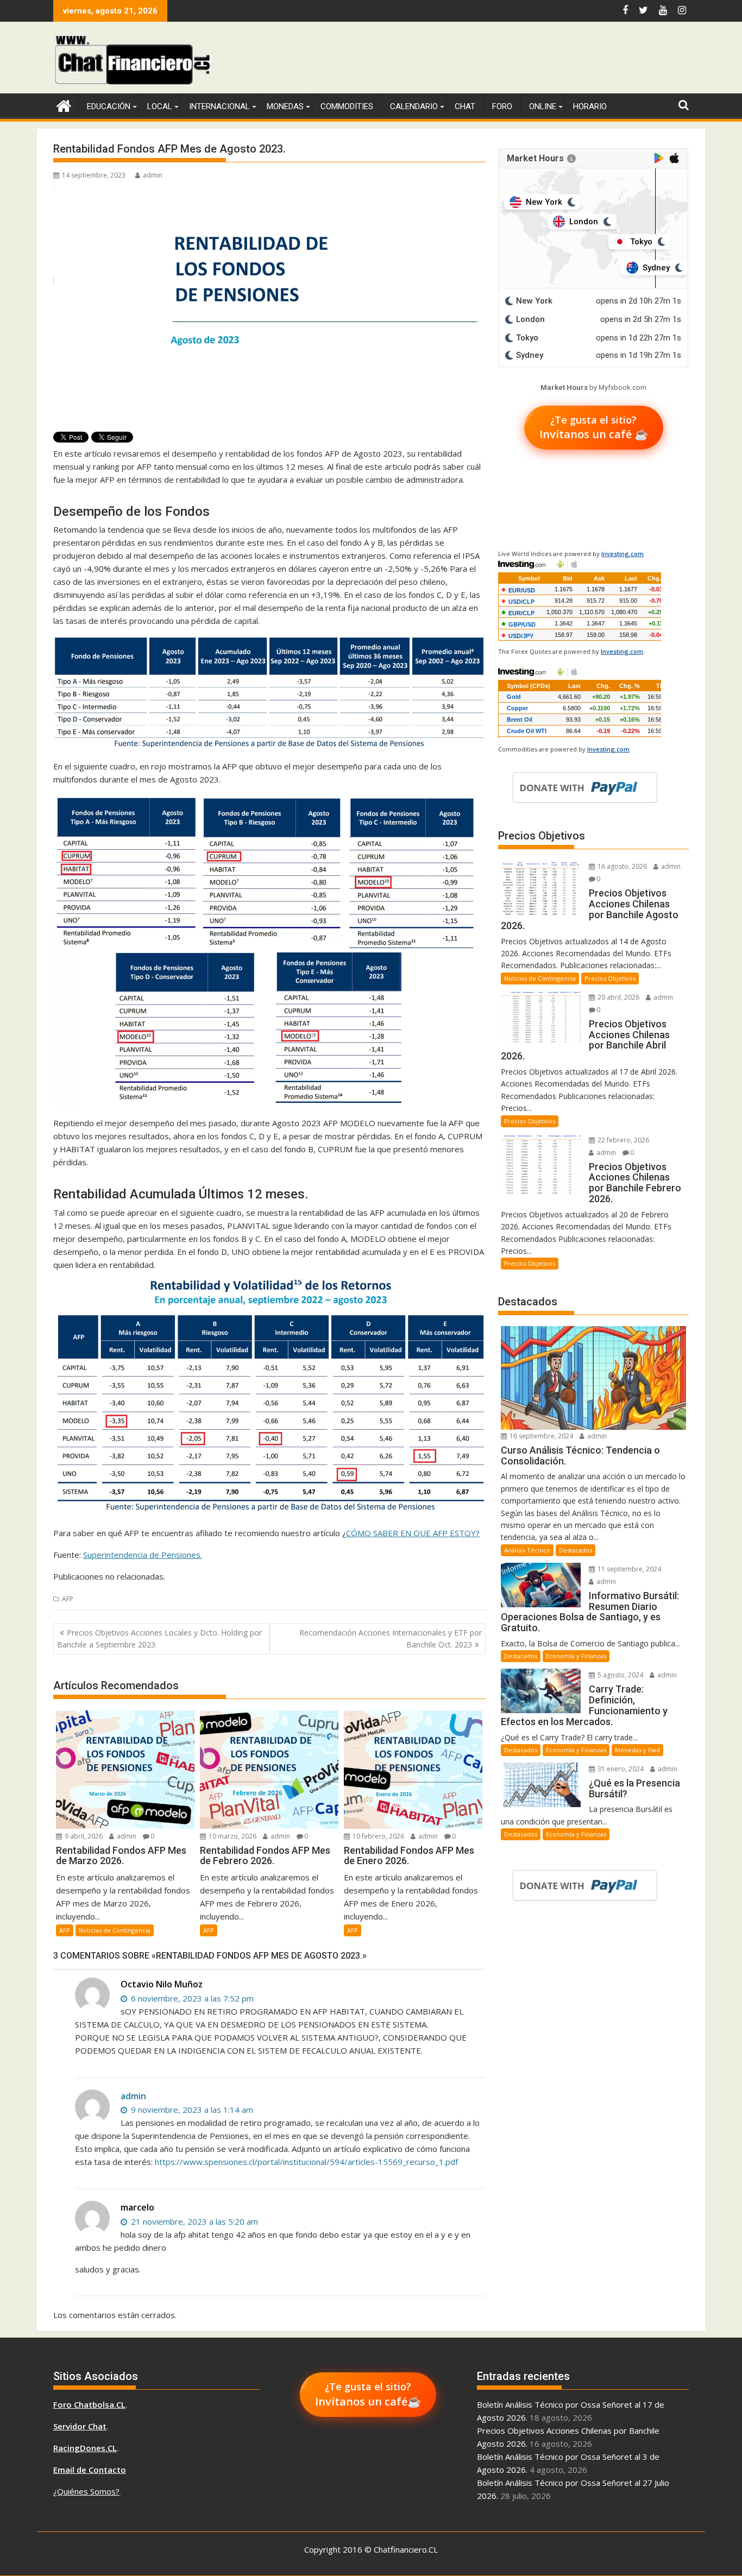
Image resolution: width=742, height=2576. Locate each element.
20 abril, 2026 (618, 997)
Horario (590, 106)
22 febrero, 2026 (622, 1140)
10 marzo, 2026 (232, 1836)
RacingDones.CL (85, 2448)
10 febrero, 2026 (378, 1836)
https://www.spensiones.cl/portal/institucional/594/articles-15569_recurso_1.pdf (306, 2162)
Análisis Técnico (527, 1550)
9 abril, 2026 (83, 1836)
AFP (68, 1599)
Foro (502, 106)
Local (160, 106)
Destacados (576, 1550)
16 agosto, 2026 (621, 866)
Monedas (285, 106)
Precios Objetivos (610, 978)
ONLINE (543, 106)
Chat (465, 106)
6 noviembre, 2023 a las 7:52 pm (191, 1998)
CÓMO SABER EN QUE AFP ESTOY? (413, 1533)
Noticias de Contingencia (115, 1930)
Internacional (219, 106)
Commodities (347, 106)
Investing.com (622, 554)
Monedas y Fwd (637, 1750)
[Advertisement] (491, 60)
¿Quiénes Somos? (86, 2491)
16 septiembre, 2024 (540, 1436)
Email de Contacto (90, 2470)
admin (153, 175)
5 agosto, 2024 (620, 1675)
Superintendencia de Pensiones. (143, 1555)
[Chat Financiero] (64, 105)
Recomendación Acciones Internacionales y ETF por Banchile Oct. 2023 (391, 1639)
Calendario (414, 106)
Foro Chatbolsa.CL (89, 2404)
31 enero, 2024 (620, 1769)
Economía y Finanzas (576, 1656)
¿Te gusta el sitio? (594, 427)
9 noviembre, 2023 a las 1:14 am (191, 2110)
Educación (109, 106)
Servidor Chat (80, 2426)
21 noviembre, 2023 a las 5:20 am (193, 2221)
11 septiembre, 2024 (628, 1569)
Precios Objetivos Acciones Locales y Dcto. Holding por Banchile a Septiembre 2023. (159, 1639)
